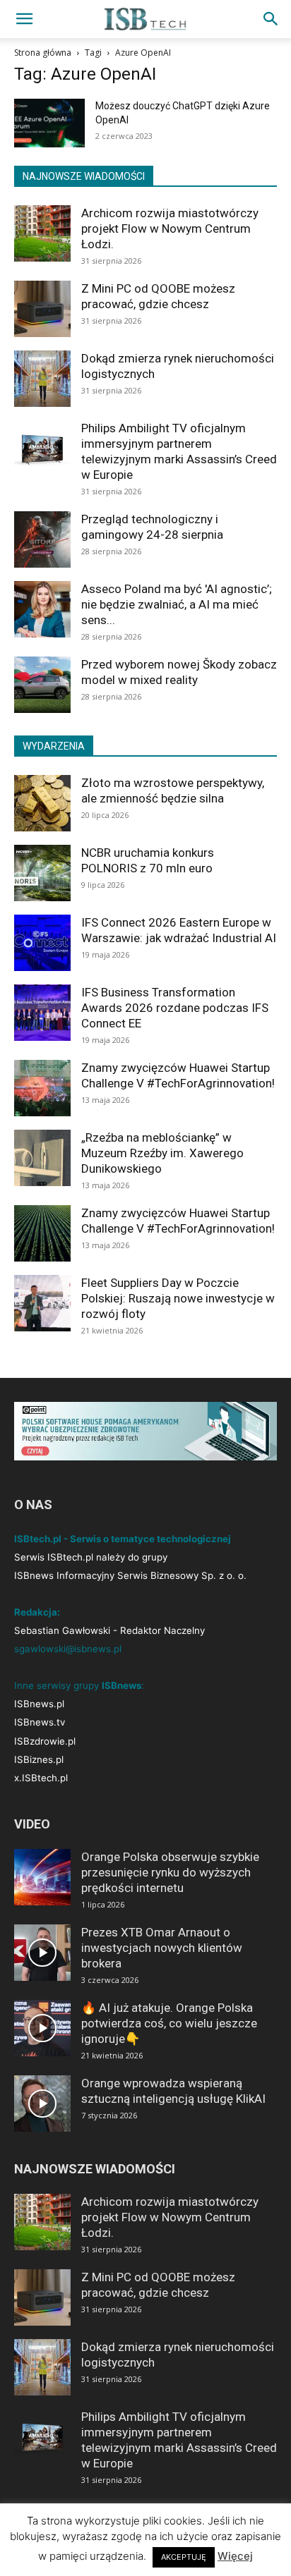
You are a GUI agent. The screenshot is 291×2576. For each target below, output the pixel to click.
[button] (24, 19)
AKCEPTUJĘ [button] (184, 2557)
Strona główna (43, 53)
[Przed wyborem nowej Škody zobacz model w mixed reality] (42, 685)
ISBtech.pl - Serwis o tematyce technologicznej (123, 1539)
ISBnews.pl (39, 1704)
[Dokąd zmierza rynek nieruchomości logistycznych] (42, 379)
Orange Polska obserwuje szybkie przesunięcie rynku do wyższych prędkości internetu (170, 1872)
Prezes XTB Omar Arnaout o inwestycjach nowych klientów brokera (162, 1948)
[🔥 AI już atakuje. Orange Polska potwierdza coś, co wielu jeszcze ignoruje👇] (42, 2028)
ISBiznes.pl (39, 1759)
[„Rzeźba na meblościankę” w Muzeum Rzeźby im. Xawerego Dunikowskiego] (42, 1158)
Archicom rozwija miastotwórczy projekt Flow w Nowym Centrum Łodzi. (170, 228)
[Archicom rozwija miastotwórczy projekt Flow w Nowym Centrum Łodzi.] (42, 233)
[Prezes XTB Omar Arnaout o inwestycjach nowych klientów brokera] (42, 1953)
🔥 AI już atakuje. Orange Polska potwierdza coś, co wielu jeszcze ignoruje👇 (169, 2023)
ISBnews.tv (40, 1722)
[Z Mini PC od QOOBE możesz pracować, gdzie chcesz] (42, 309)
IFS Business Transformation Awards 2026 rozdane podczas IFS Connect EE (175, 1008)
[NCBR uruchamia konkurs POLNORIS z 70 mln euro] (42, 873)
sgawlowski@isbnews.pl (68, 1649)
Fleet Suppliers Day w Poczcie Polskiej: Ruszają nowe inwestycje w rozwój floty (178, 1298)
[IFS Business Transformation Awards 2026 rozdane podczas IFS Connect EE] (42, 1013)
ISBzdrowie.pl (45, 1741)
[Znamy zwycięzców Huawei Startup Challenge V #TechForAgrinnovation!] (42, 1088)
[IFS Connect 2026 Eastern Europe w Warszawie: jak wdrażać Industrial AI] (42, 943)
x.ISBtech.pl (41, 1778)
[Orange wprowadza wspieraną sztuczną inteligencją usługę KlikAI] (42, 2104)
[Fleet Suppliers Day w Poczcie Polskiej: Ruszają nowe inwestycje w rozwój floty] (42, 1303)
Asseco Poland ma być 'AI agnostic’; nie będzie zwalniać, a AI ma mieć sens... (177, 604)
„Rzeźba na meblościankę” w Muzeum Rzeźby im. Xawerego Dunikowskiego (162, 1153)
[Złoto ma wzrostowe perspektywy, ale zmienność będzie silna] (42, 803)
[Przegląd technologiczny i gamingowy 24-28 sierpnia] (42, 539)
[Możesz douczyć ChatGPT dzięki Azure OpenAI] (49, 123)
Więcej (235, 2556)
